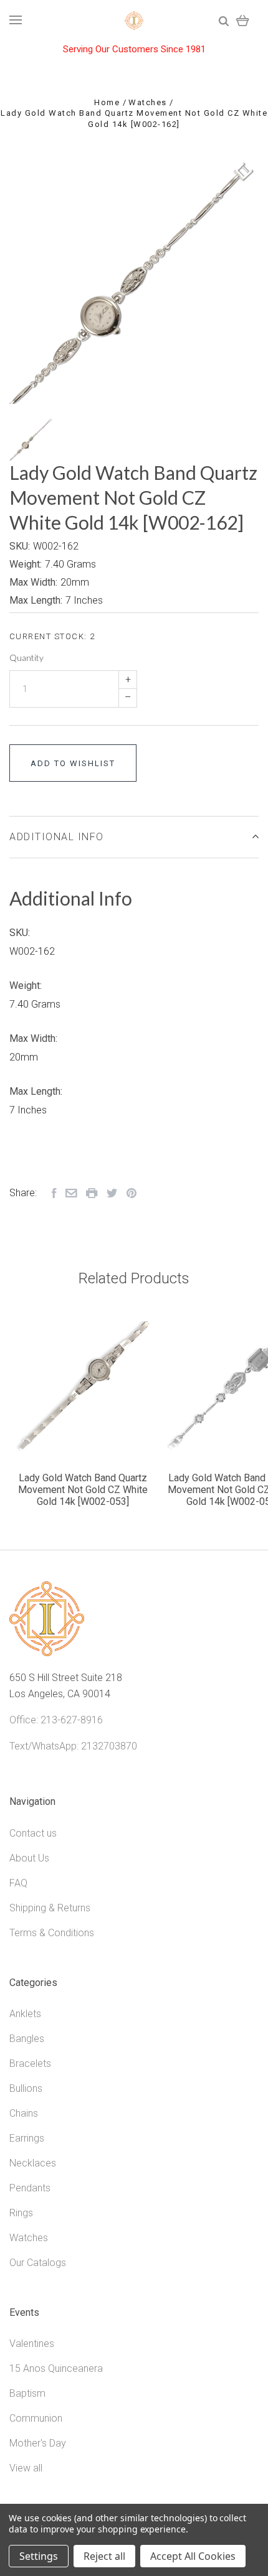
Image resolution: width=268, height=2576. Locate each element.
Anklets (25, 2014)
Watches (29, 2238)
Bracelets (30, 2063)
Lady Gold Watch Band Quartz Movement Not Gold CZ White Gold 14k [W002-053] (83, 1490)
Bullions (26, 2088)
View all (26, 2468)
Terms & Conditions (52, 1933)
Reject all (104, 2556)
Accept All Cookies (193, 2556)
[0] (243, 20)
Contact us (33, 1833)
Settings (39, 2556)
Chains (24, 2113)
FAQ (18, 1883)
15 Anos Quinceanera (56, 2368)
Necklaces (33, 2163)
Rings (21, 2213)
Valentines (32, 2344)
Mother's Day (38, 2443)
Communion (36, 2418)
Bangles (27, 2039)
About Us (29, 1858)
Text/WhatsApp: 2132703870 (73, 1746)
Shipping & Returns (50, 1908)
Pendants (30, 2188)
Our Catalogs (38, 2263)
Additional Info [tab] (57, 837)
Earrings (27, 2138)
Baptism (27, 2393)
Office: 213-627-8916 (56, 1720)
